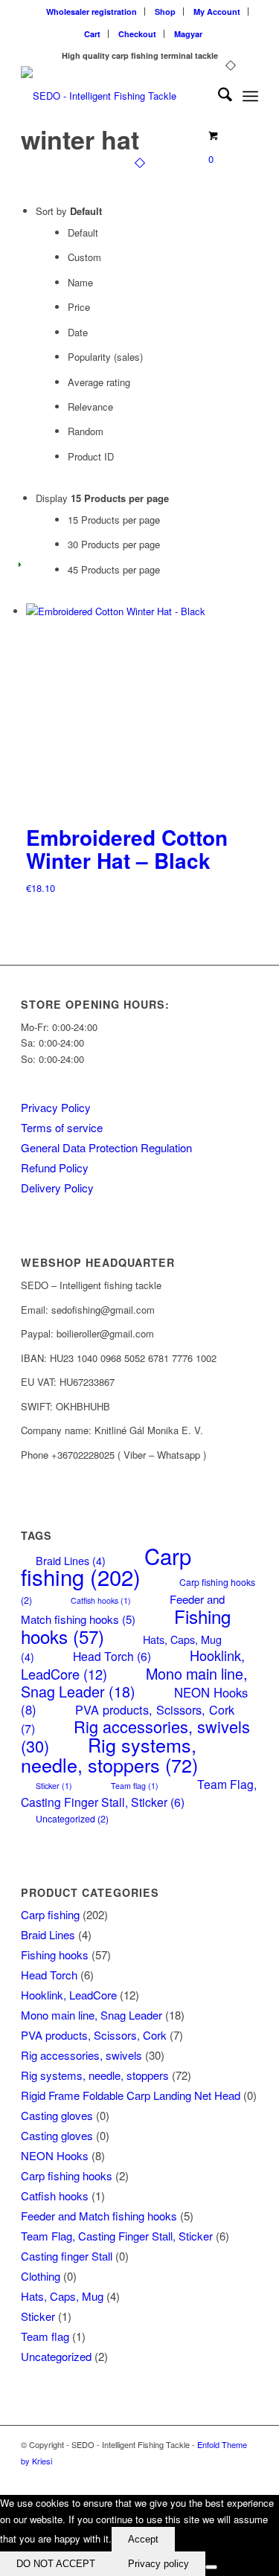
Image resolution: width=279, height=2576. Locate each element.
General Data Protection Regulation (106, 1147)
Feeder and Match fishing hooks (123, 1609)
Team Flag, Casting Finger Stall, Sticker (139, 1792)
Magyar (188, 34)
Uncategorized (72, 1819)
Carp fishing (106, 1566)
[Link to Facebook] (225, 2476)
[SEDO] (116, 96)
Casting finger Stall (67, 2256)
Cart (92, 34)
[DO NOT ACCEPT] (211, 2567)
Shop (165, 12)
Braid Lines (48, 1934)
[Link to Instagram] (247, 2476)
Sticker (54, 1786)
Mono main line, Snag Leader (134, 1682)
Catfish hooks (101, 1600)
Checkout (137, 34)
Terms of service (62, 1127)
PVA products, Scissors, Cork (94, 2035)
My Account (217, 12)
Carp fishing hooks (67, 2175)
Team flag (135, 1786)
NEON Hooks (55, 2155)
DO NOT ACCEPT (56, 2564)
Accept (143, 2539)
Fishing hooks (55, 1955)
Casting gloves (57, 2115)
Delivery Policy (57, 1188)
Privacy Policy (56, 1107)
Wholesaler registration (92, 12)
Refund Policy (55, 1167)
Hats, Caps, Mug (62, 2296)
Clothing (41, 2276)
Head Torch (112, 1656)
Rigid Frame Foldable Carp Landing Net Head (131, 2095)
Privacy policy (158, 2564)
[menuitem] (92, 12)
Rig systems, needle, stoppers (109, 1754)
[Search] (218, 96)
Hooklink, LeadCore (69, 1995)
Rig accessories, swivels (81, 2055)
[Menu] (250, 96)
